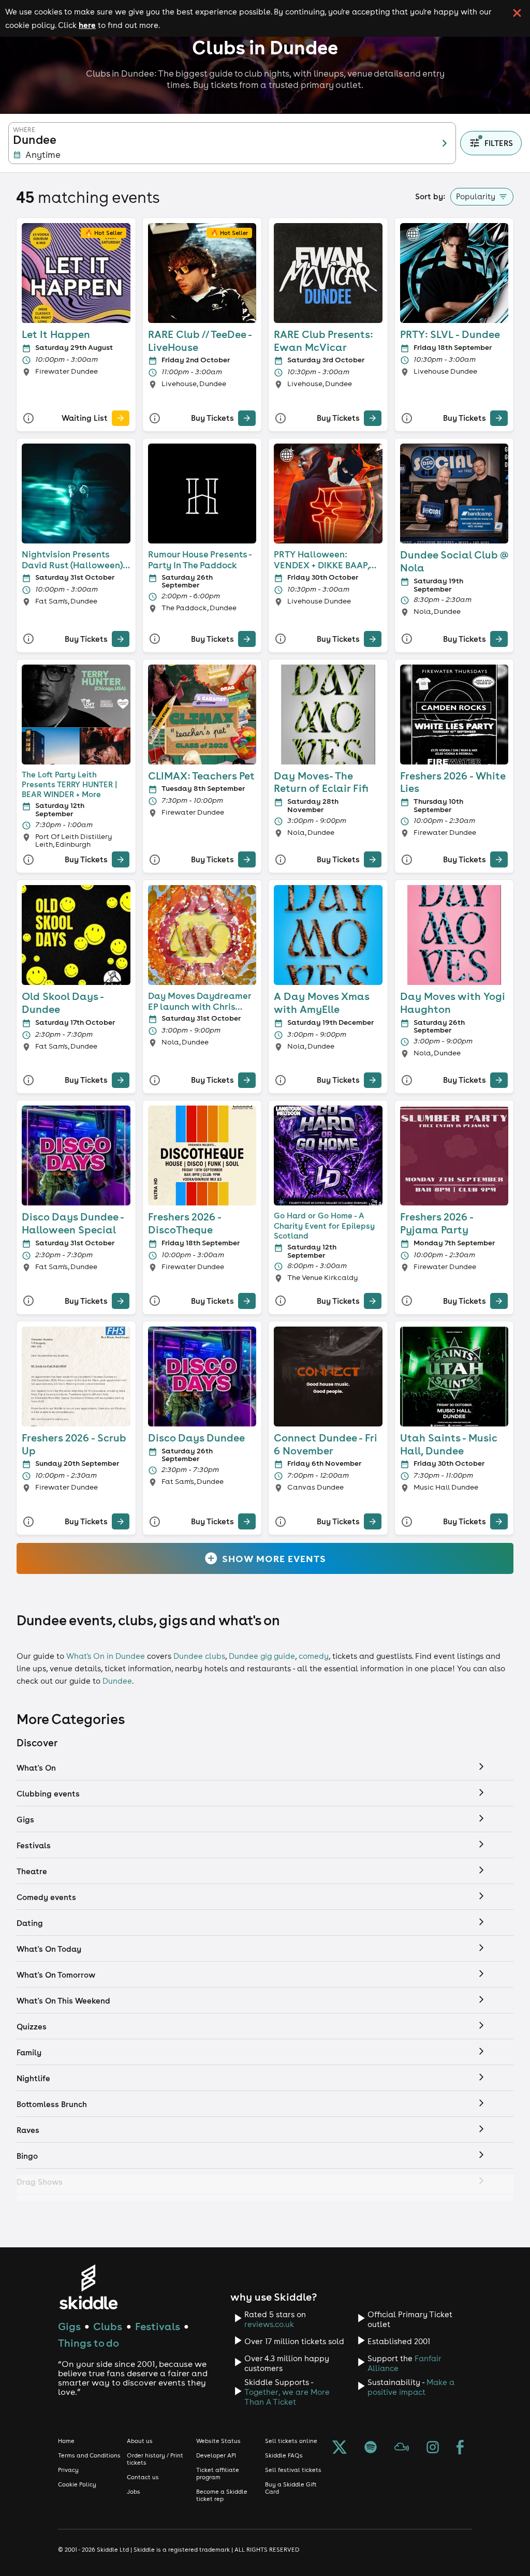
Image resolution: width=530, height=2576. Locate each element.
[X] (340, 2448)
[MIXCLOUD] (402, 2448)
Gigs (69, 2326)
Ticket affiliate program (218, 2474)
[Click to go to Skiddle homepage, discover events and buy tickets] (88, 2287)
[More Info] (28, 418)
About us (140, 2441)
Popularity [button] (476, 196)
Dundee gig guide (262, 1656)
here (87, 25)
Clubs (108, 2326)
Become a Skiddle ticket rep (222, 2495)
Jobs (134, 2492)
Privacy (68, 2470)
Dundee (117, 1681)
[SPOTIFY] (371, 2448)
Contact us (143, 2477)
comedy (314, 1656)
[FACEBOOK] (460, 2448)
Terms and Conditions (89, 2455)
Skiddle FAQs (284, 2455)
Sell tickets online (291, 2441)
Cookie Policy (77, 2484)
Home (66, 2441)
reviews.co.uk (269, 2324)
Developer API (216, 2455)
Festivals (158, 2326)
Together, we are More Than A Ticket (287, 2397)
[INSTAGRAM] (433, 2448)
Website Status (218, 2441)
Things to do (89, 2343)
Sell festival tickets (293, 2470)
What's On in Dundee (106, 1656)
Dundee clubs (199, 1656)
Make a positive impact (411, 2387)
